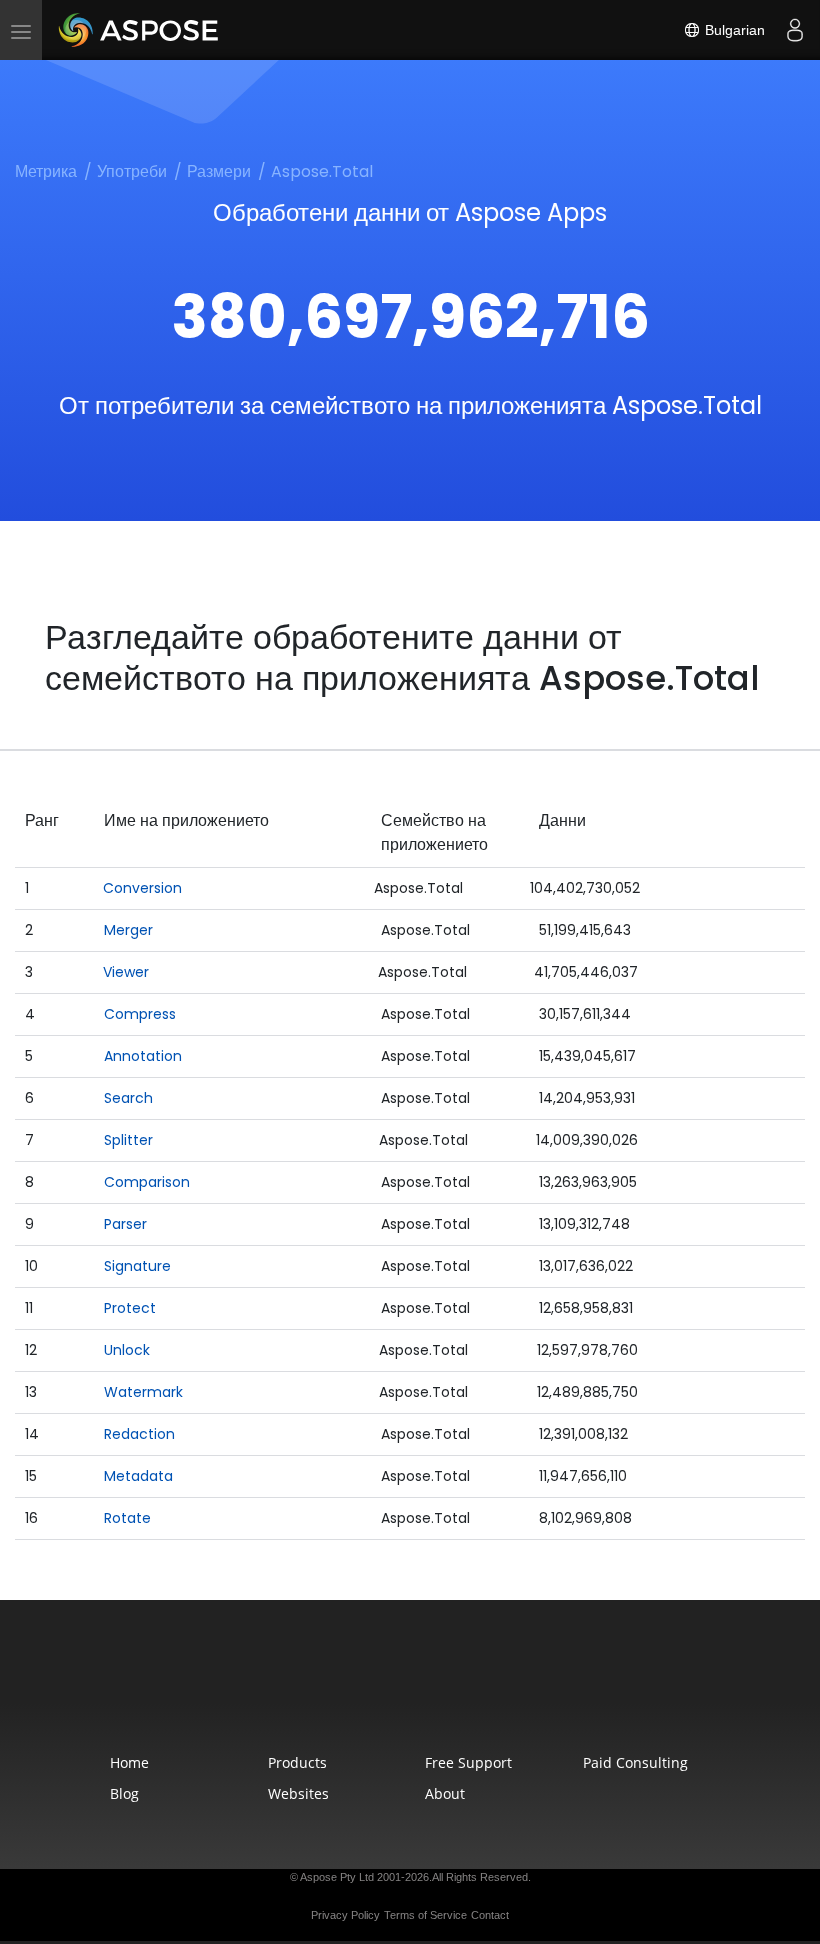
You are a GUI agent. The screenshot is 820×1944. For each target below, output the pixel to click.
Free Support (468, 1762)
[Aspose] (139, 30)
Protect (130, 1308)
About (445, 1793)
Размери (219, 171)
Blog (124, 1793)
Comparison (147, 1182)
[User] (795, 30)
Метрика (46, 171)
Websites (298, 1793)
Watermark (143, 1392)
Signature (137, 1266)
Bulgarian (733, 30)
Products (297, 1762)
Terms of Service (425, 1915)
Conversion (142, 888)
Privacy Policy (345, 1915)
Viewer (126, 972)
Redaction (139, 1434)
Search (128, 1098)
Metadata (138, 1476)
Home (129, 1762)
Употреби (132, 171)
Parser (125, 1224)
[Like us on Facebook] (370, 1688)
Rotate (127, 1518)
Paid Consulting (635, 1762)
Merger (128, 930)
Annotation (143, 1056)
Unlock (127, 1350)
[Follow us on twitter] (412, 1688)
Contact (490, 1915)
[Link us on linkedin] (454, 1688)
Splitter (128, 1140)
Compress (140, 1014)
